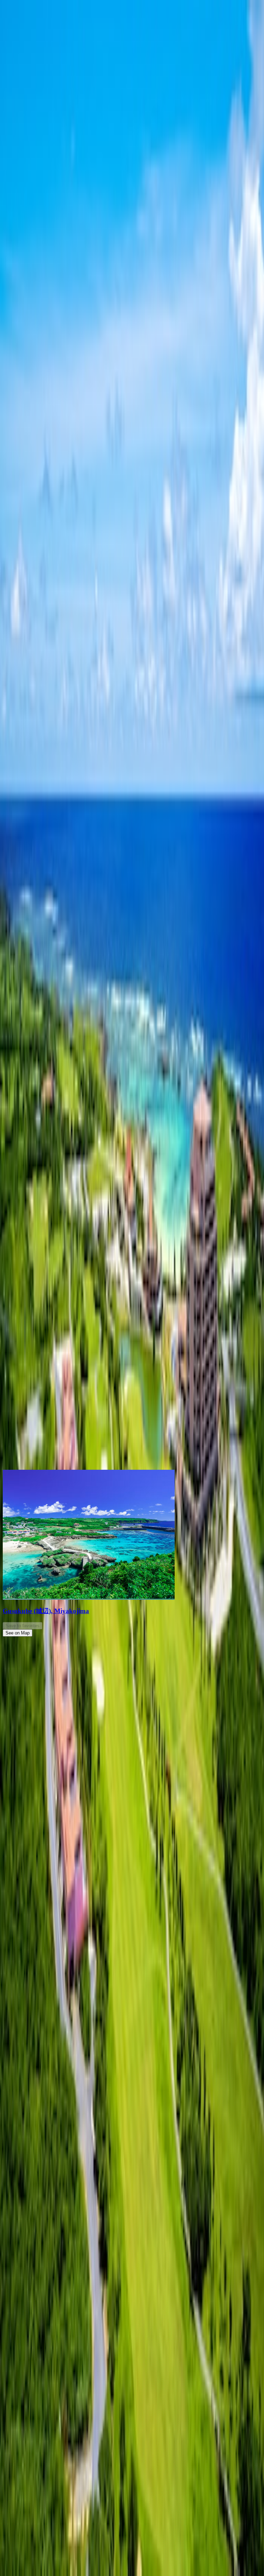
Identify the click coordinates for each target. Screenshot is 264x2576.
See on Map (18, 1633)
